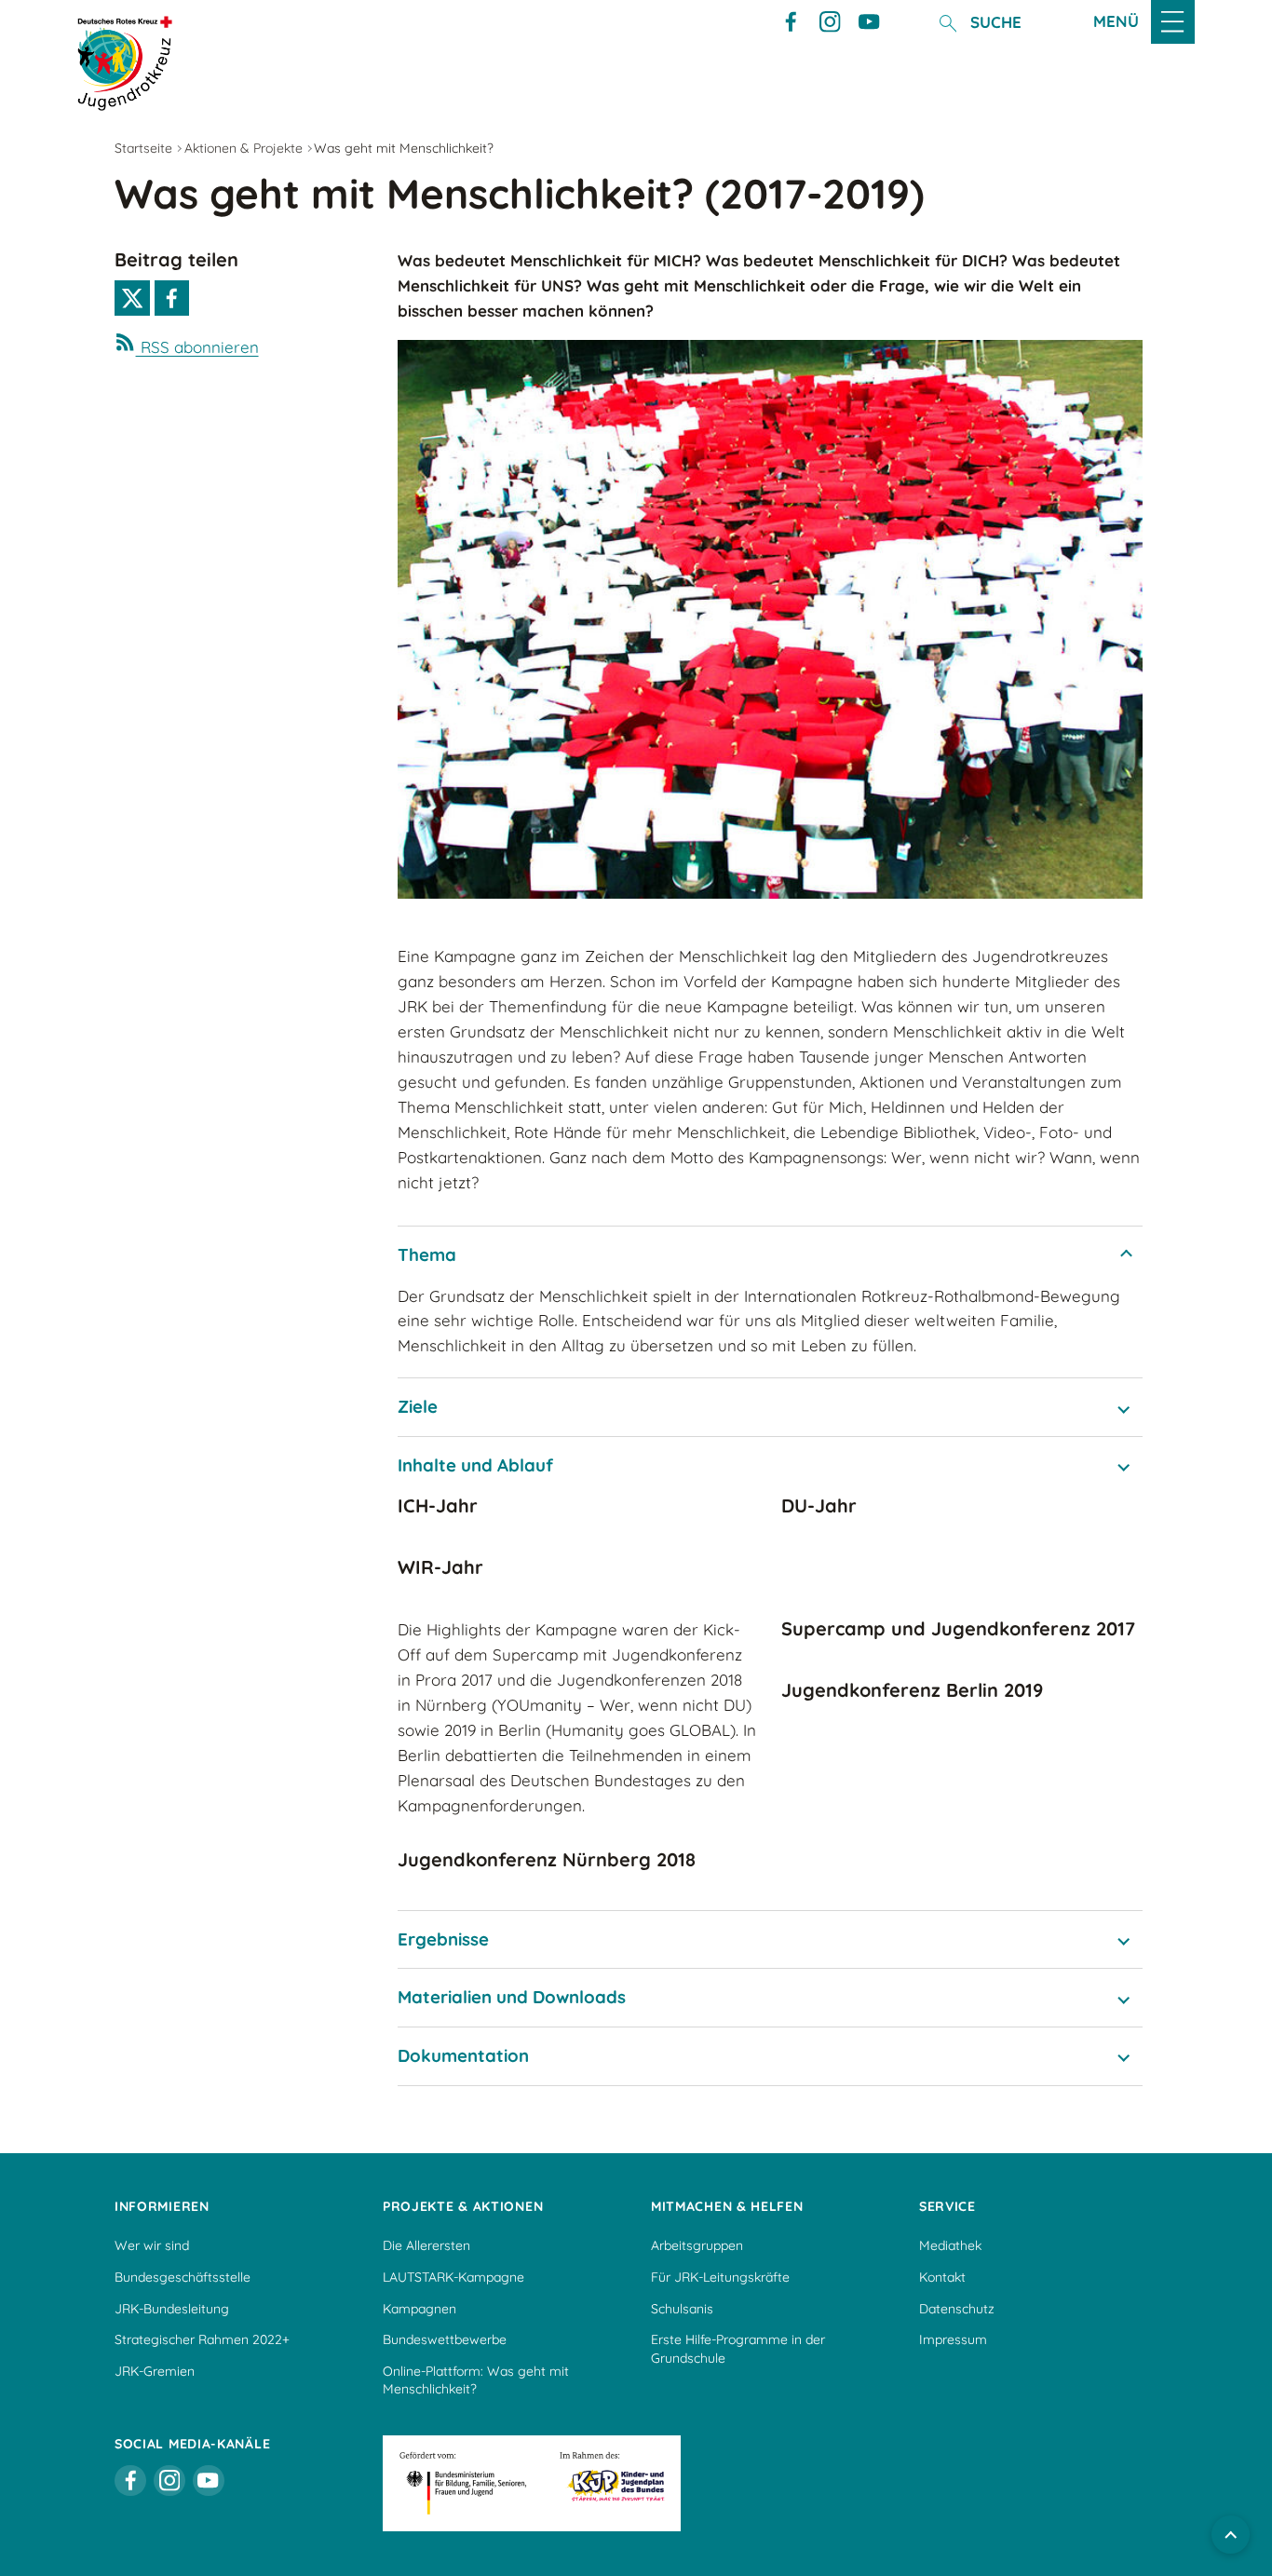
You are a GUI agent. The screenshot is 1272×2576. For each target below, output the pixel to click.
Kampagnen (419, 2309)
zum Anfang (1231, 2535)
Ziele (418, 1406)
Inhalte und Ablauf (475, 1465)
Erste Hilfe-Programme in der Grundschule (738, 2349)
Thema (427, 1254)
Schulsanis (682, 2309)
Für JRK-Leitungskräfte (720, 2277)
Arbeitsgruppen (697, 2245)
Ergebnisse (443, 1939)
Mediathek (950, 2245)
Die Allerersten (426, 2245)
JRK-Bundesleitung (172, 2309)
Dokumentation (463, 2055)
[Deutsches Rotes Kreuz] (125, 63)
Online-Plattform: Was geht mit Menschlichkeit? (476, 2380)
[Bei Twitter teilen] (132, 298)
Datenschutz (957, 2309)
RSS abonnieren (197, 347)
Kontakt (942, 2277)
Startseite (143, 148)
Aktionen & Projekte (244, 148)
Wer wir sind (152, 2245)
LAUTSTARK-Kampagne (453, 2277)
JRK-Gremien (155, 2371)
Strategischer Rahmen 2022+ (202, 2339)
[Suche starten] (947, 23)
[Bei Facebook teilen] (172, 298)
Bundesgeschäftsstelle (183, 2277)
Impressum (953, 2339)
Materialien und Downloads (512, 1997)
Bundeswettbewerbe (445, 2339)
